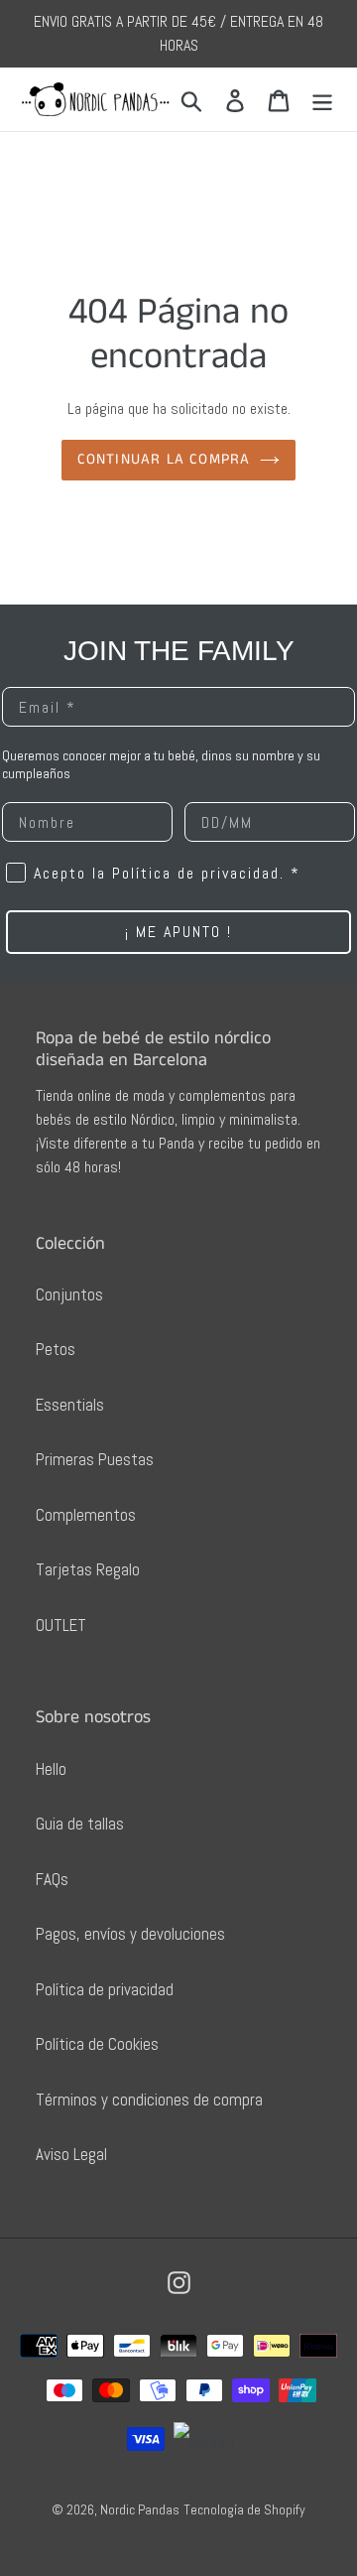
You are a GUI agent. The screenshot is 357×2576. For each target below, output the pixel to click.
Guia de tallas (80, 1824)
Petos (56, 1349)
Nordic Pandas (140, 2509)
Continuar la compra (164, 459)
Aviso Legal (71, 2154)
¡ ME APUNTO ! (178, 932)
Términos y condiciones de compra (149, 2100)
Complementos (86, 1515)
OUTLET (61, 1625)
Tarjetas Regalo (88, 1569)
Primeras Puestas (95, 1459)
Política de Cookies (97, 2044)
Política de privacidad (105, 1989)
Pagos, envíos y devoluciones (130, 1934)
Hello (51, 1769)
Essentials (70, 1405)
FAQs (52, 1879)
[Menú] (322, 99)
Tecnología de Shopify (244, 2509)
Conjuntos (69, 1294)
